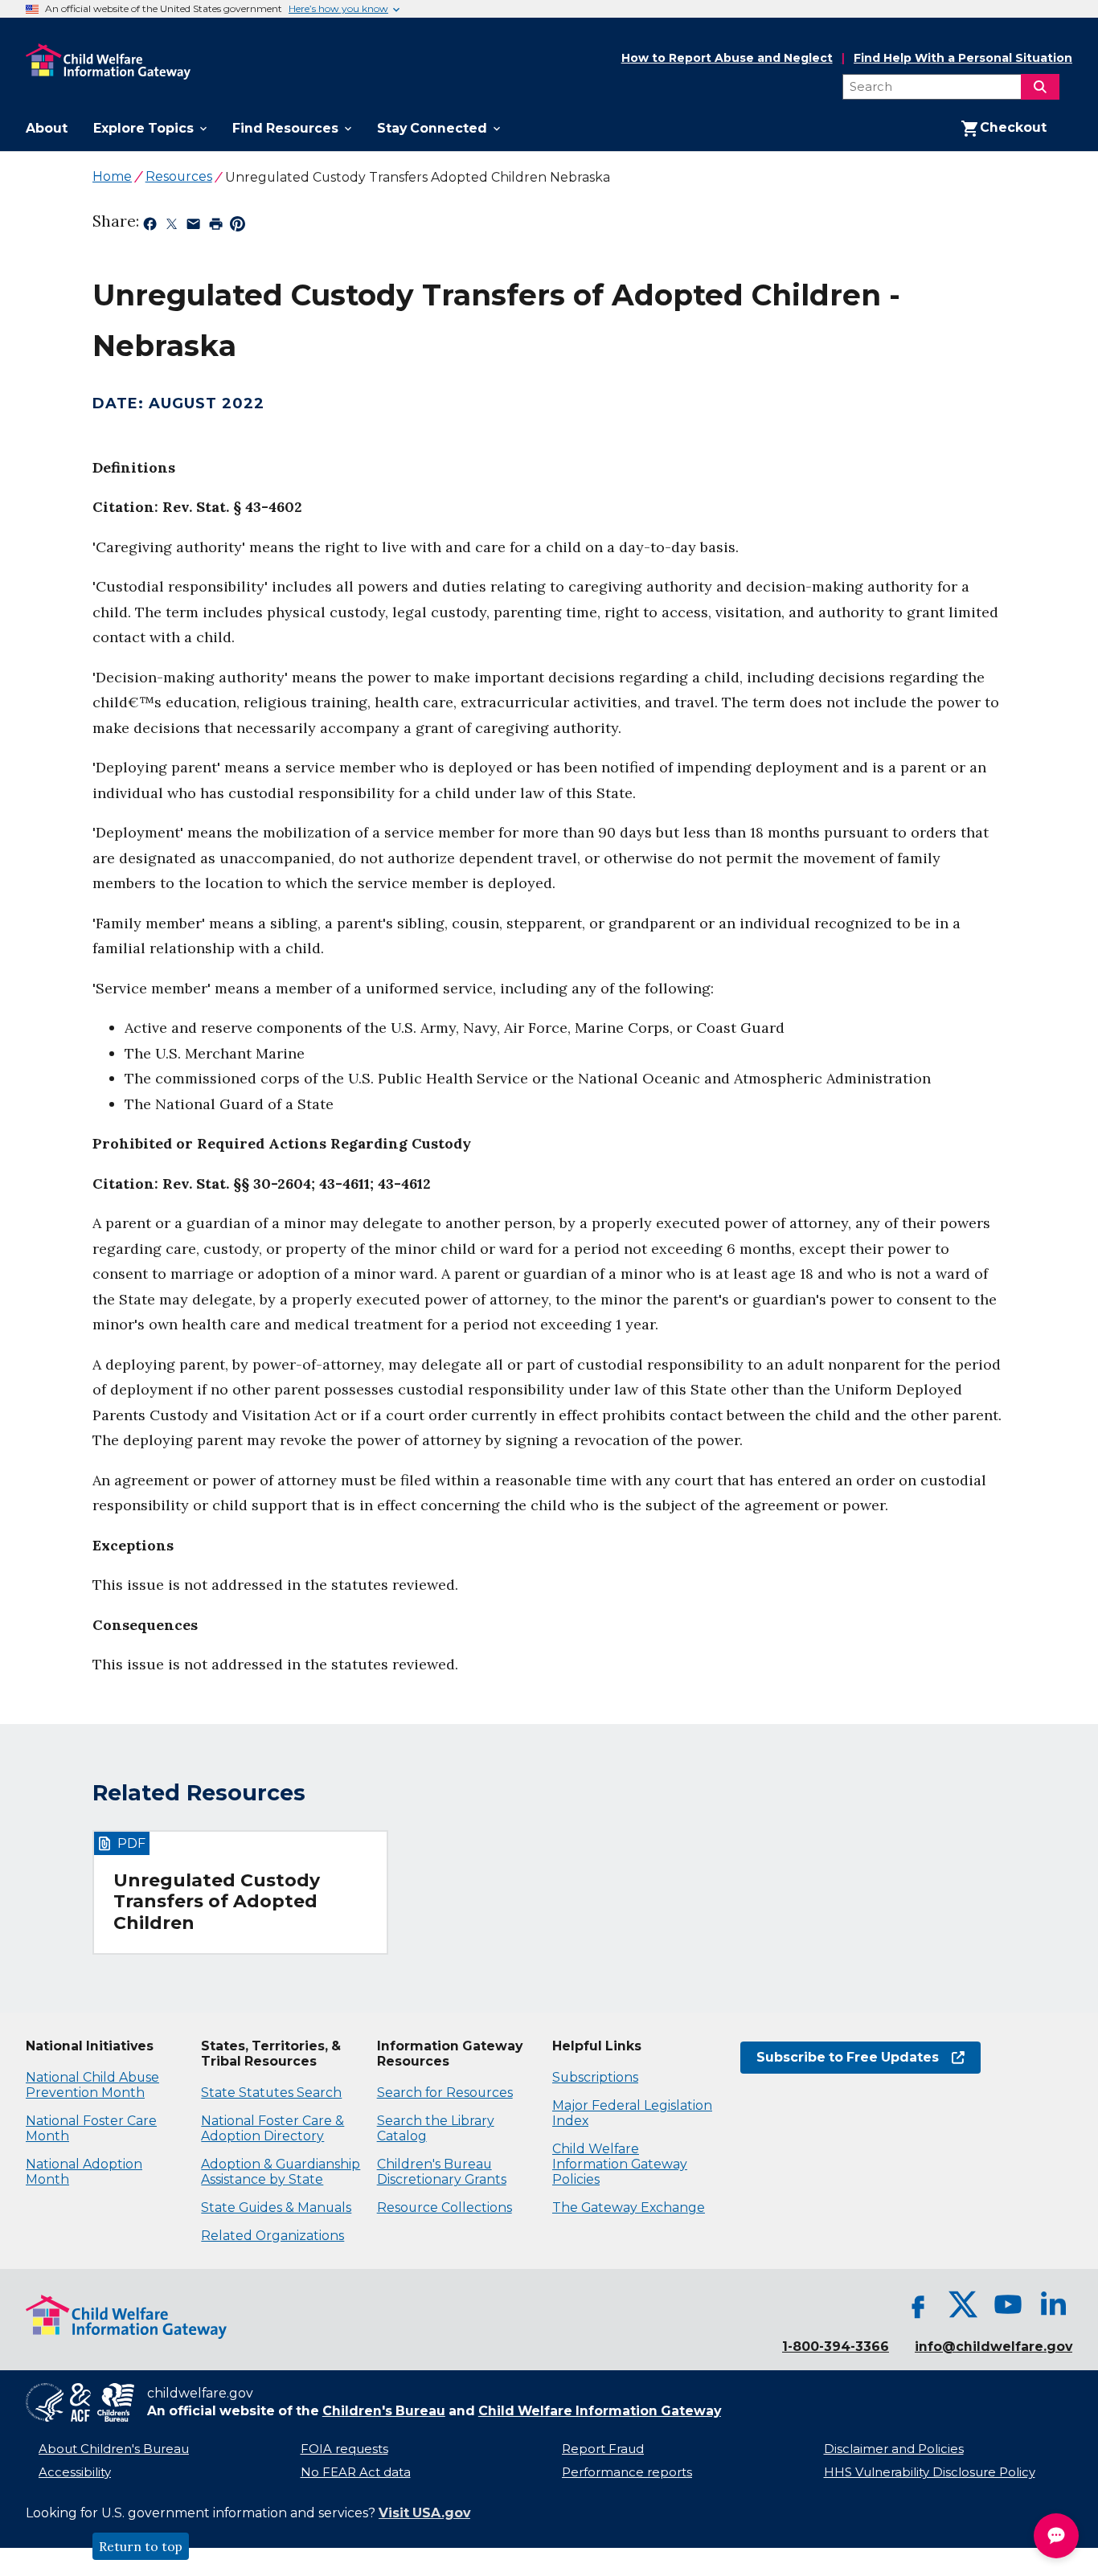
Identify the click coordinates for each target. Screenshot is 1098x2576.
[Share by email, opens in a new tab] (193, 227)
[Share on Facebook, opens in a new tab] (150, 227)
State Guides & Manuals (276, 2207)
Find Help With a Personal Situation (963, 58)
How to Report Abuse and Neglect (727, 59)
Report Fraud (603, 2449)
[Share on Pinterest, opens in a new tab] (238, 227)
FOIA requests (344, 2449)
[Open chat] (1056, 2536)
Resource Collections (445, 2207)
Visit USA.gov (424, 2513)
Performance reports (627, 2472)
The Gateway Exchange (629, 2207)
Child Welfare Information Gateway (600, 2411)
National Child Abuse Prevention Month (92, 2085)
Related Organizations (272, 2236)
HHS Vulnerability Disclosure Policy (930, 2472)
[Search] (1040, 87)
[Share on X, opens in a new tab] (172, 227)
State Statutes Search (271, 2093)
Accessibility (75, 2472)
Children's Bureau (384, 2411)
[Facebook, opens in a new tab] (918, 2304)
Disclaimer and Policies (894, 2449)
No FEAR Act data (356, 2472)
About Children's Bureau (114, 2449)
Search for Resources (445, 2093)
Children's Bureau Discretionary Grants (442, 2172)
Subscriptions (595, 2077)
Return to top (141, 2546)
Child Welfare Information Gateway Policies (620, 2164)
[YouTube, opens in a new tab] (1008, 2304)
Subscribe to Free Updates (840, 2057)
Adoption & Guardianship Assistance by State (281, 2172)
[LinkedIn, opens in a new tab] (1053, 2304)
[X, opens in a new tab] (963, 2304)
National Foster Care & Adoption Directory (272, 2128)
